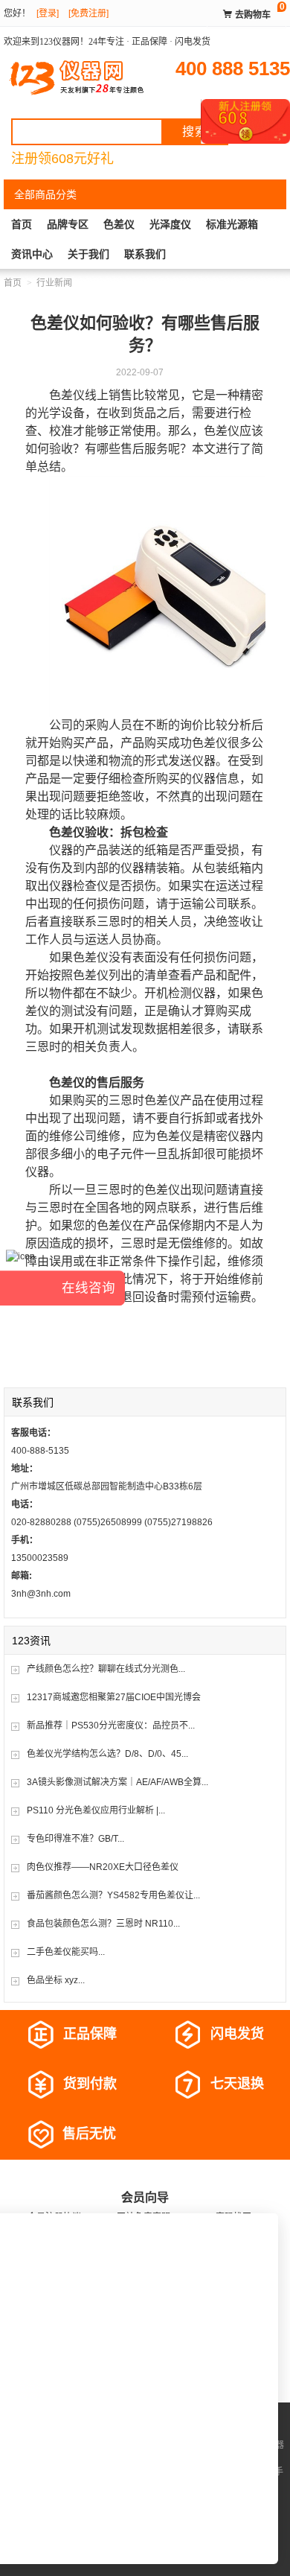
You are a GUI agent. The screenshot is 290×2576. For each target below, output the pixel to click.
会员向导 (145, 2197)
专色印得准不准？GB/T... (75, 1839)
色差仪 (119, 224)
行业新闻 (54, 283)
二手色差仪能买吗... (66, 1952)
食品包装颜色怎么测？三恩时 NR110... (103, 1924)
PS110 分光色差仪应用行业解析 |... (96, 1810)
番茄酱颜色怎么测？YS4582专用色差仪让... (113, 1895)
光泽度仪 (170, 224)
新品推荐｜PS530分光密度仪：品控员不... (111, 1726)
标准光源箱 (232, 224)
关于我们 (88, 254)
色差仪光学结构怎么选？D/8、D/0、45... (107, 1754)
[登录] (48, 13)
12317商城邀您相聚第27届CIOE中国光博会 (114, 1697)
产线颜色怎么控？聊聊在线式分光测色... (106, 1669)
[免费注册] (88, 13)
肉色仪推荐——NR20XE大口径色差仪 (103, 1867)
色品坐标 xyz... (56, 1980)
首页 (22, 224)
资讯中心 (32, 254)
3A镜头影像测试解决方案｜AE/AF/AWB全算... (117, 1782)
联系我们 (145, 254)
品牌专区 (68, 224)
